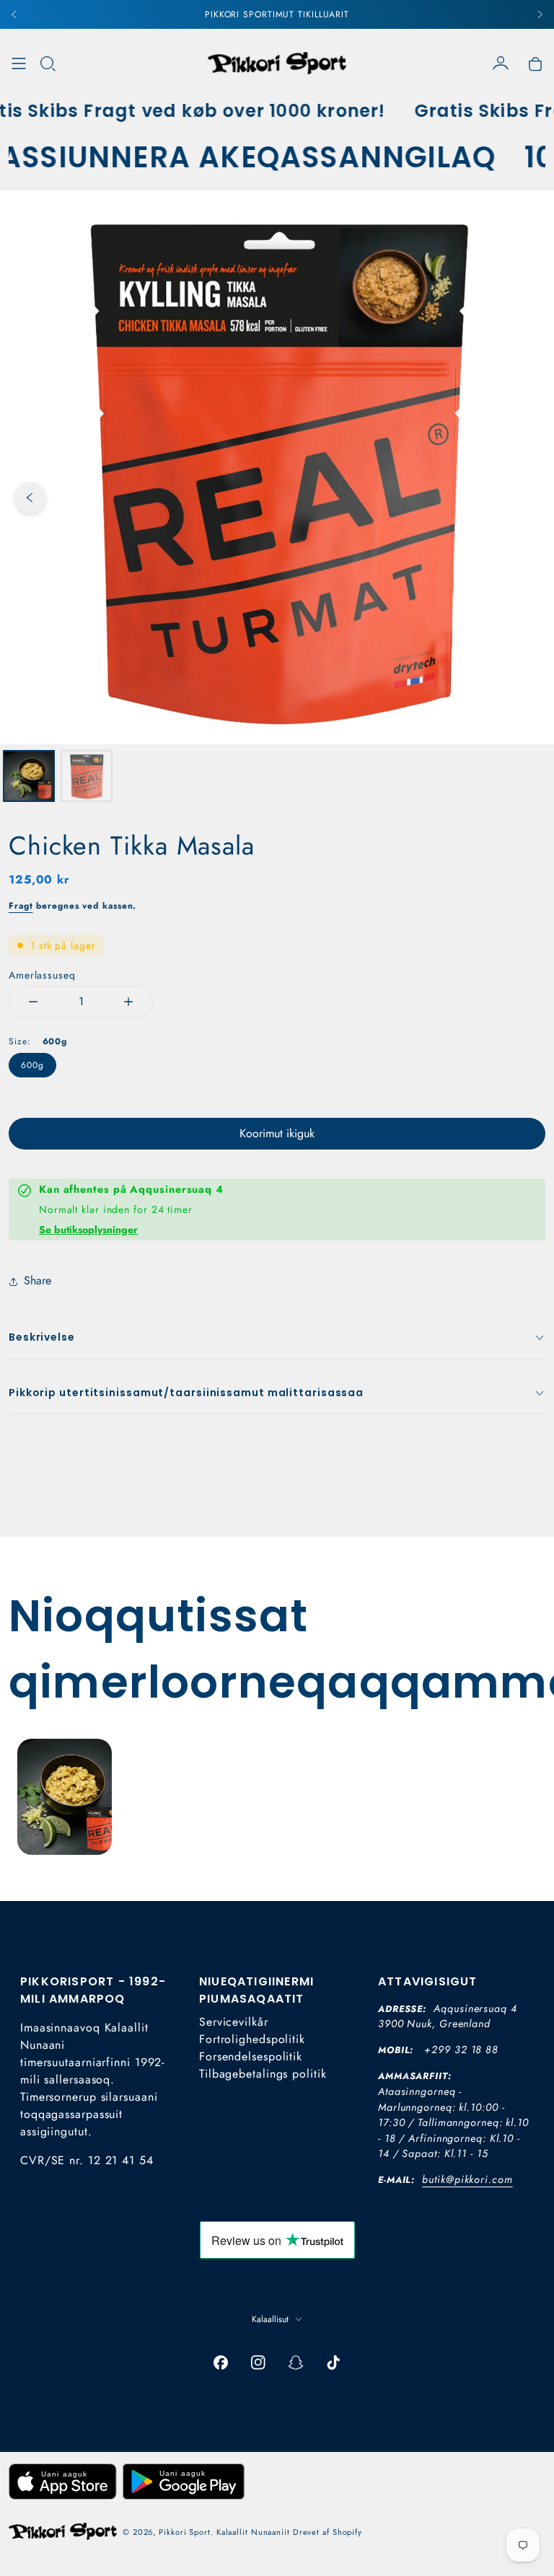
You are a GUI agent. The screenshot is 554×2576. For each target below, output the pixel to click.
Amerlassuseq (42, 975)
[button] (48, 63)
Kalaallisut (270, 2319)
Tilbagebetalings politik (263, 2074)
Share (38, 1280)
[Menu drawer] (19, 63)
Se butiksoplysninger (88, 1230)
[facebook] (221, 2363)
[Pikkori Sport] (277, 63)
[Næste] (540, 14)
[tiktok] (333, 2363)
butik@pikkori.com (467, 2179)
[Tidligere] (14, 14)
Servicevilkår (234, 2022)
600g (32, 1065)
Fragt (21, 906)
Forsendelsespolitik (251, 2056)
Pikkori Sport (185, 2532)
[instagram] (258, 2363)
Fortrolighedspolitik (252, 2039)
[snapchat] (296, 2363)
